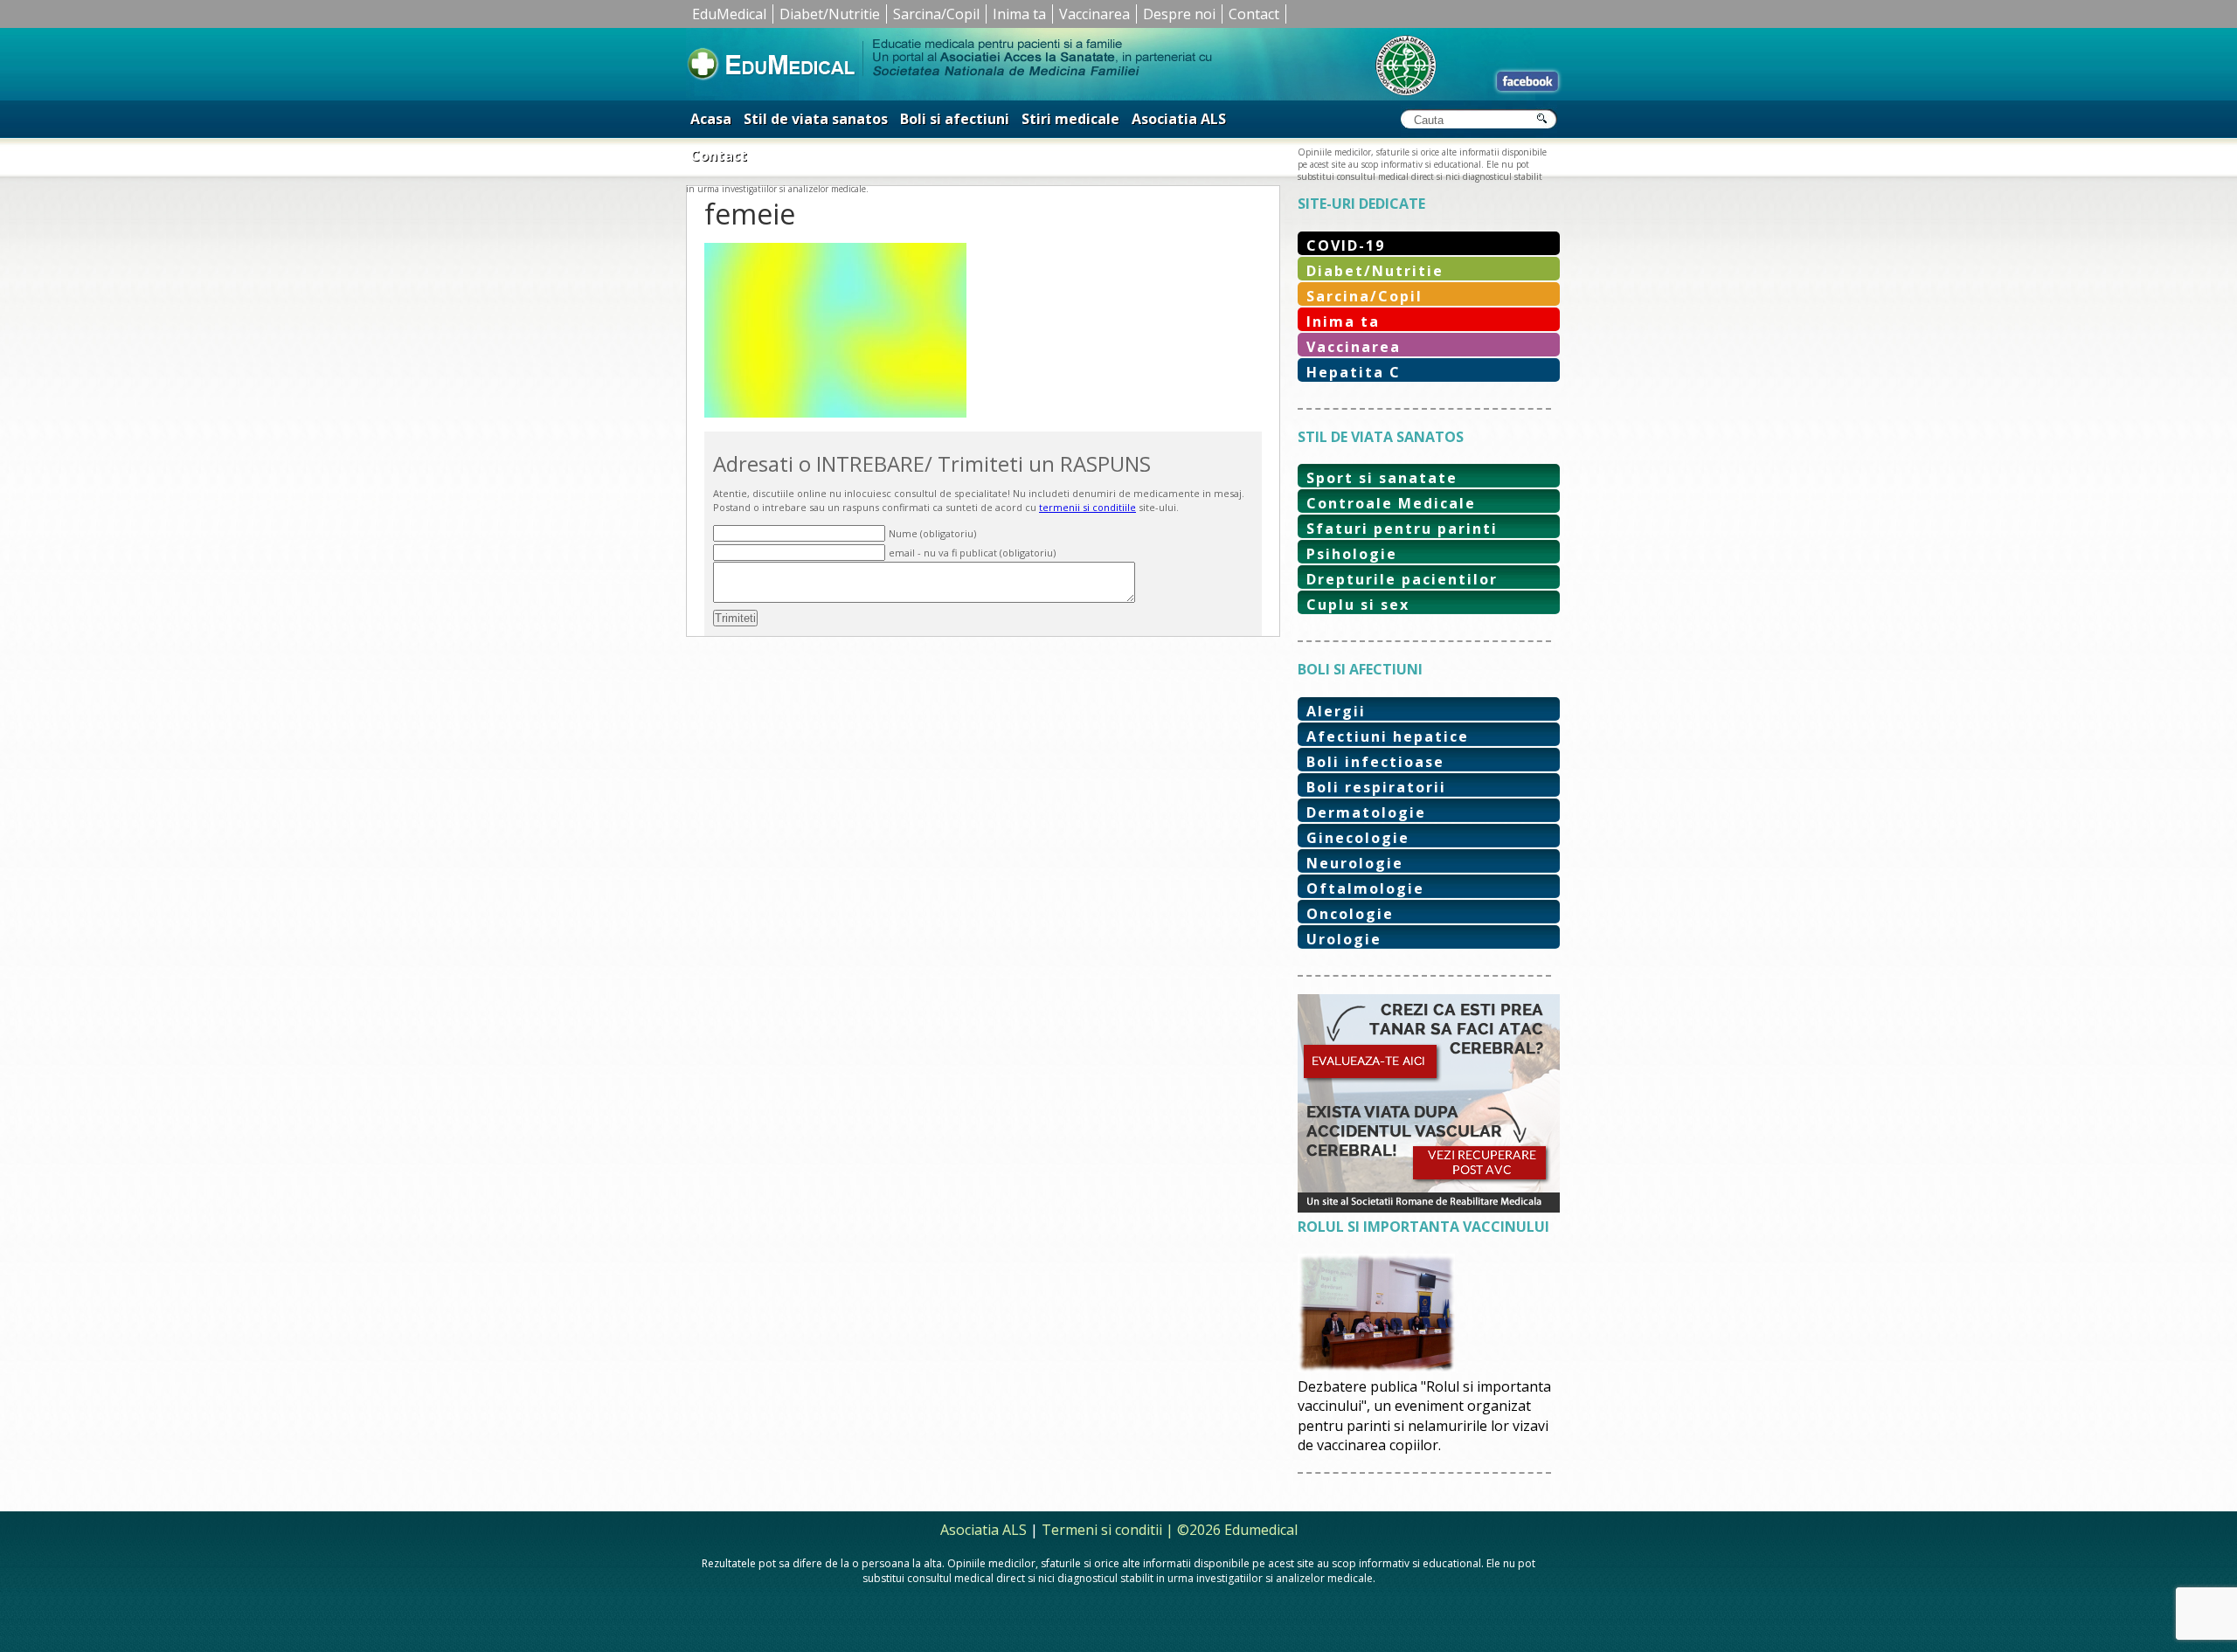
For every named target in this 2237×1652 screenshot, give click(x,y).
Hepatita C (1354, 372)
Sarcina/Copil (936, 14)
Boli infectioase (1375, 762)
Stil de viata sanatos (816, 119)
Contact (1254, 14)
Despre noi (1179, 14)
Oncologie (1350, 914)
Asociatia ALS (1179, 119)
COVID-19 (1346, 245)
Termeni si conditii (1102, 1530)
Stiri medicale (1070, 119)
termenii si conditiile (1087, 507)
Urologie (1344, 939)
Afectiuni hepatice (1388, 736)
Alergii (1336, 711)
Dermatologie (1366, 812)
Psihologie (1352, 554)
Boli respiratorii (1376, 787)
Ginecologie (1358, 838)
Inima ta (1019, 14)
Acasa (711, 119)
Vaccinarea (1094, 14)
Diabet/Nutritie (830, 14)
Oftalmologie (1365, 888)
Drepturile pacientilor (1402, 579)
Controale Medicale (1391, 503)
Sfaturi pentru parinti (1402, 529)
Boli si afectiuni (955, 119)
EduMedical (729, 14)
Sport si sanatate (1382, 478)
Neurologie (1355, 863)
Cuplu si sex (1358, 605)
